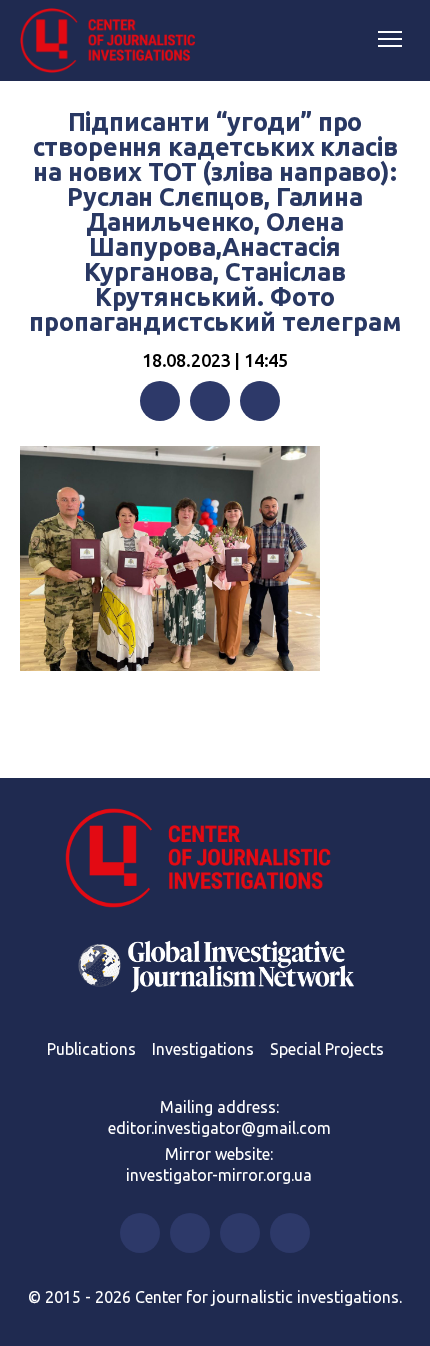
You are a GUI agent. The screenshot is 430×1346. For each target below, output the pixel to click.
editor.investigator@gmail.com (219, 1128)
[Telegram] (260, 401)
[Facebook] (160, 401)
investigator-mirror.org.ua (219, 1175)
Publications (91, 1049)
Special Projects (327, 1049)
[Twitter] (210, 401)
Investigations (203, 1049)
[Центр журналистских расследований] (115, 41)
